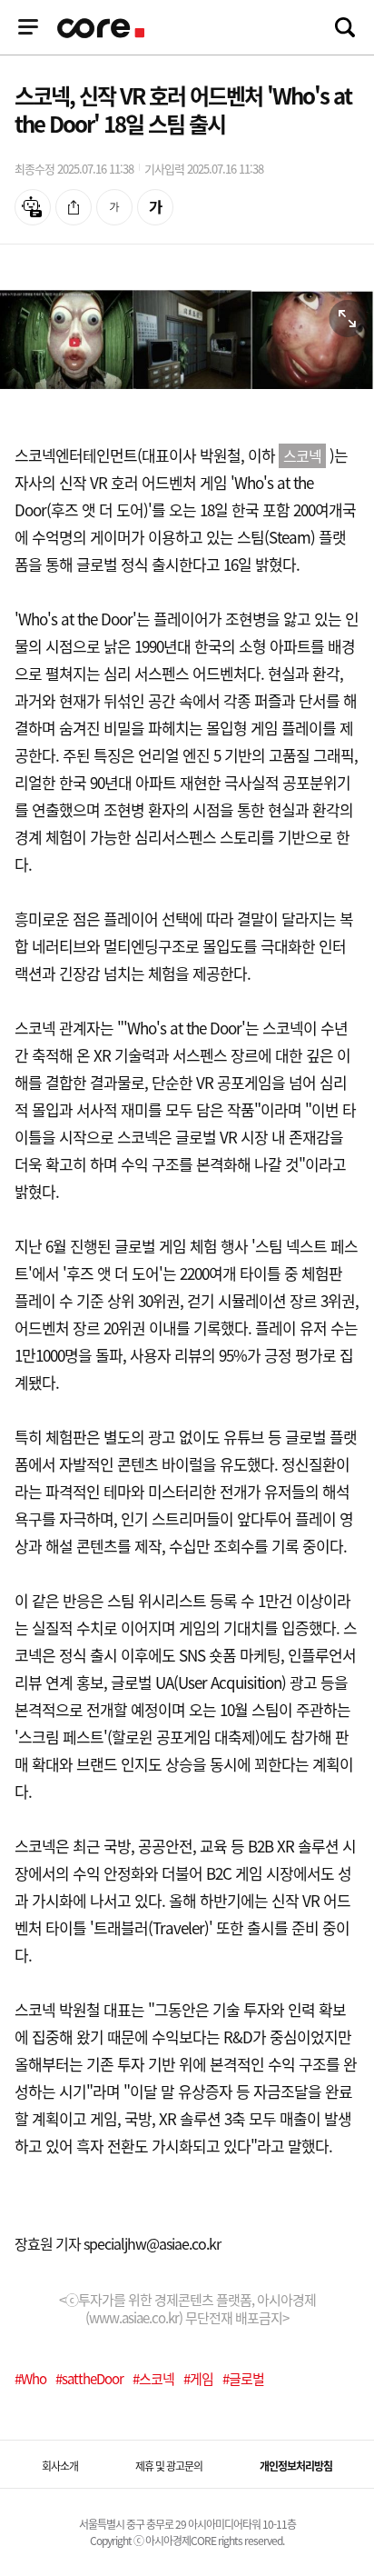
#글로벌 (243, 2379)
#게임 (198, 2379)
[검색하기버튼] (345, 27)
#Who (30, 2379)
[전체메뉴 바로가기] (28, 27)
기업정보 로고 (103, 28)
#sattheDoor (89, 2379)
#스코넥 (153, 2379)
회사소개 (60, 2466)
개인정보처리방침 (296, 2466)
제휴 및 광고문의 (169, 2466)
